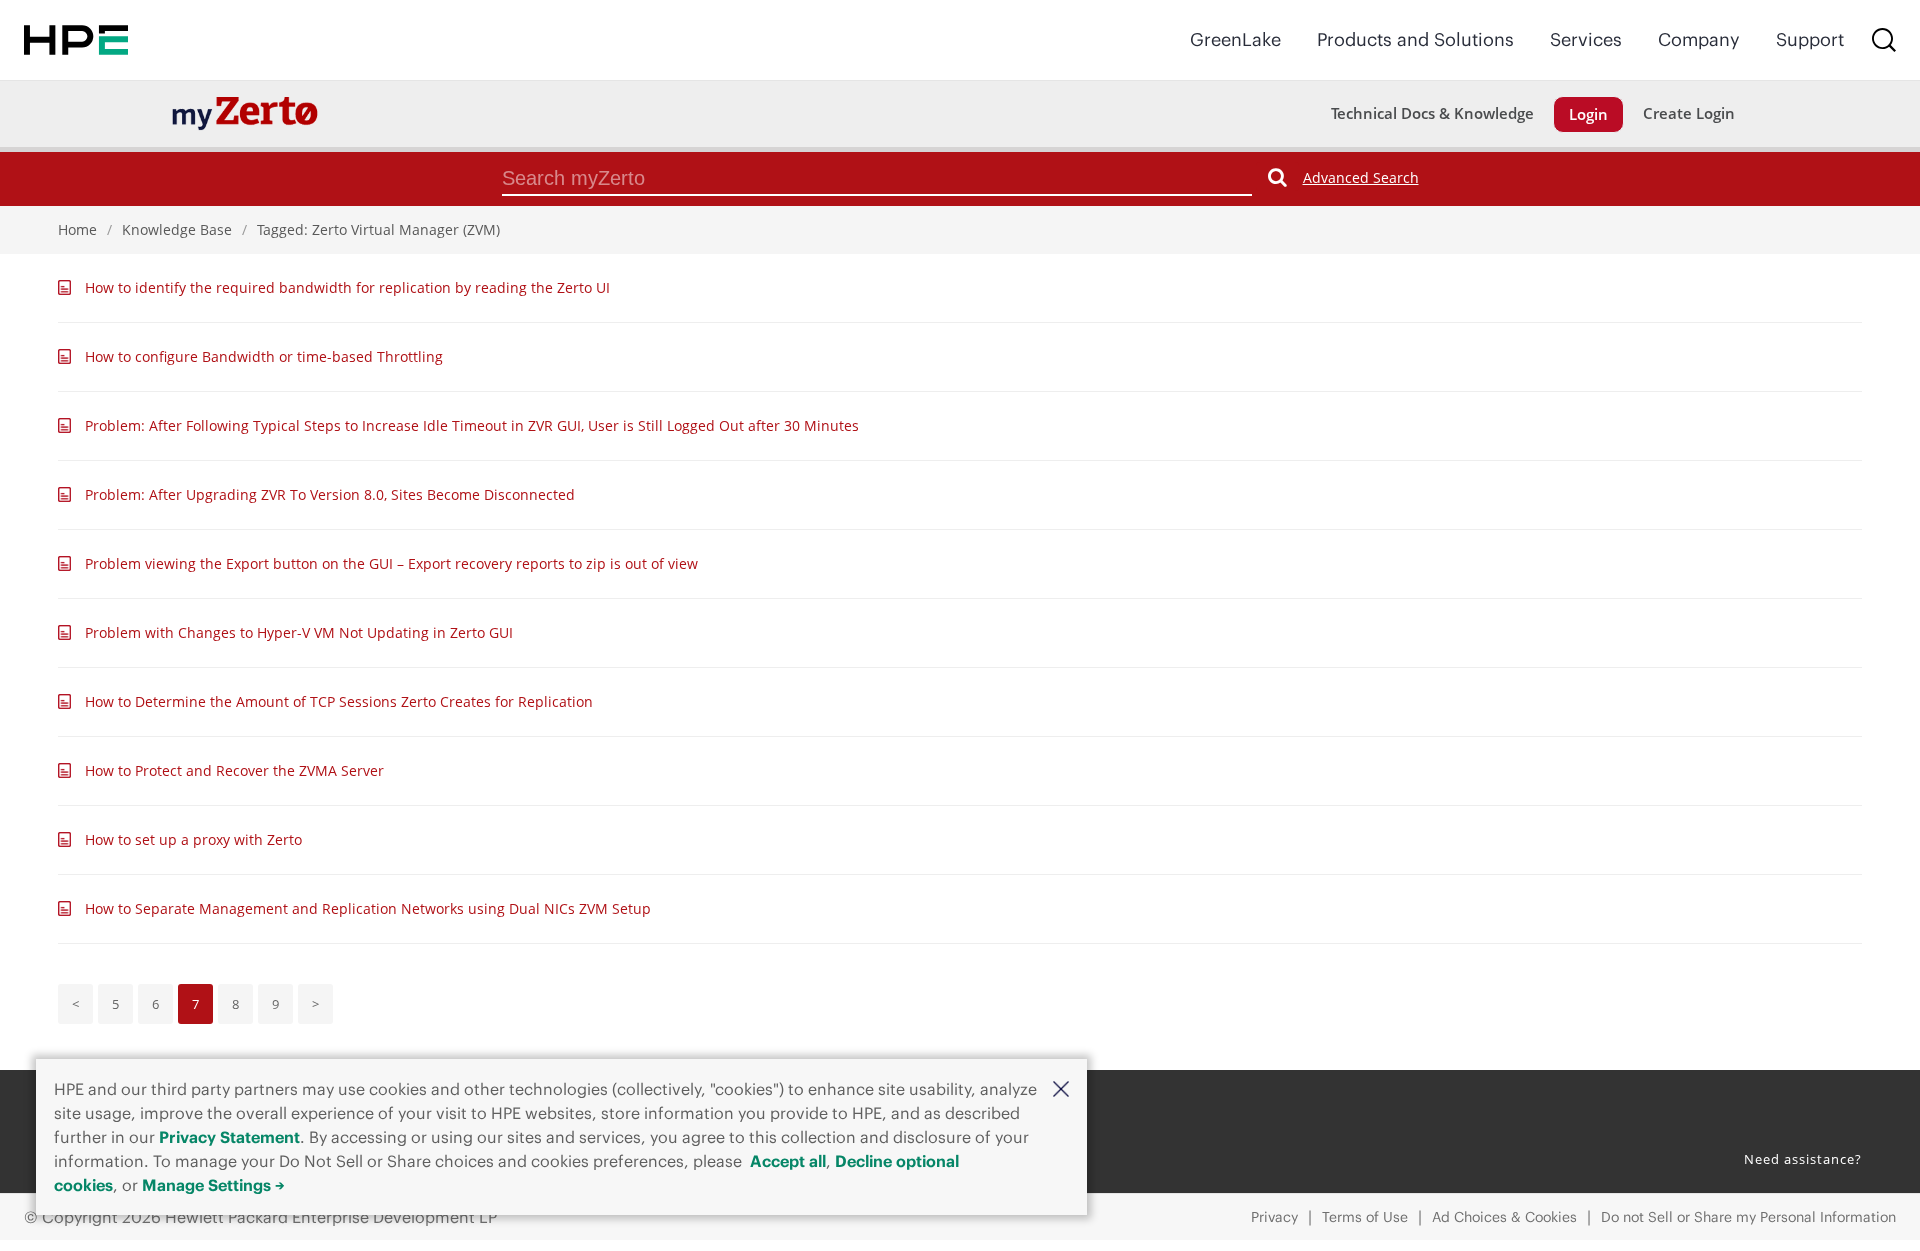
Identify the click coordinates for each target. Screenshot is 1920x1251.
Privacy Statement (229, 1137)
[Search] (1884, 40)
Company (1699, 39)
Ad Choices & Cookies (1504, 1217)
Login (1588, 114)
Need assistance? (1803, 1159)
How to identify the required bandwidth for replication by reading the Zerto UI (347, 287)
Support (1810, 39)
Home (77, 229)
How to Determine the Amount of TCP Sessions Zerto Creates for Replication (339, 701)
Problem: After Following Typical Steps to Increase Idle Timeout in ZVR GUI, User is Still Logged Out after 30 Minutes (472, 425)
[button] (1061, 1088)
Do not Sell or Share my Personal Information (1748, 1217)
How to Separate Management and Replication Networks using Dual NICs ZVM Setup (368, 908)
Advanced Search (1361, 177)
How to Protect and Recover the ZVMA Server (234, 770)
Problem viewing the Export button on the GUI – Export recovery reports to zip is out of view (391, 563)
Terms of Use (1365, 1217)
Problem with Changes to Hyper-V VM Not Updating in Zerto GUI (299, 632)
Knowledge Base (177, 229)
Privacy (1274, 1217)
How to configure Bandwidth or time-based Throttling (264, 356)
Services (1586, 39)
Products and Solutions (1415, 39)
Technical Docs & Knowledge (1432, 113)
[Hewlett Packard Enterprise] (76, 40)
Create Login (1689, 113)
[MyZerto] (245, 112)
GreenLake (1235, 39)
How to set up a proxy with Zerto (193, 839)
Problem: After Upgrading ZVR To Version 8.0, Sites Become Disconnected (330, 494)
